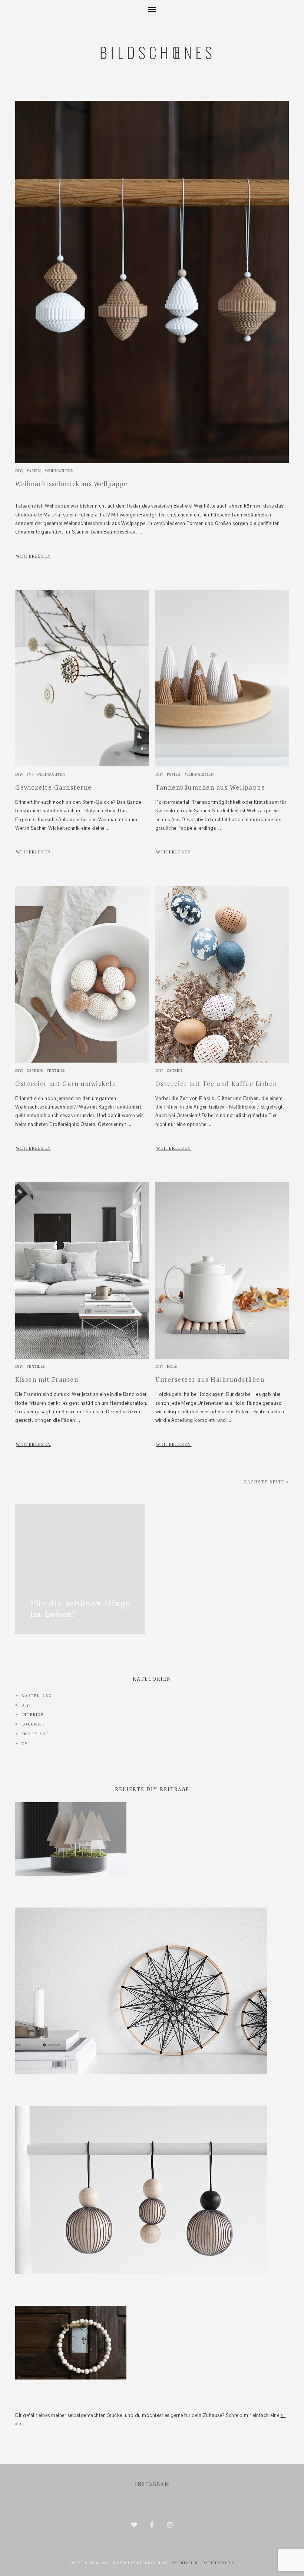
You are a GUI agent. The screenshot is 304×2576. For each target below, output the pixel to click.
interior (33, 1715)
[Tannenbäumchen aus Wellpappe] (222, 765)
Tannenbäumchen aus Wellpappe (210, 787)
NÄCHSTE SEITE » (266, 1482)
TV (29, 774)
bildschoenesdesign (152, 90)
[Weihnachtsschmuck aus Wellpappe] (152, 461)
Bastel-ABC (37, 1696)
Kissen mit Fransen (47, 1379)
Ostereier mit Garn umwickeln (66, 1084)
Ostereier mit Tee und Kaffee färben (216, 1084)
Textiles (56, 1071)
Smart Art (35, 1734)
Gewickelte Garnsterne (54, 787)
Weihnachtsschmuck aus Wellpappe (71, 484)
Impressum (185, 2563)
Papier (34, 471)
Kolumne (33, 1724)
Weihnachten (59, 471)
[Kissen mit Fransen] (82, 1357)
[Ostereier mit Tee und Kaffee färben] (222, 1061)
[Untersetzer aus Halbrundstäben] (222, 1357)
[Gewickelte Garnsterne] (82, 765)
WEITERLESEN (34, 556)
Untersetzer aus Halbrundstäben (210, 1379)
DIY (19, 471)
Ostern (34, 1071)
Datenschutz (219, 2563)
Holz (172, 1366)
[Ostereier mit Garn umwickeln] (82, 1061)
